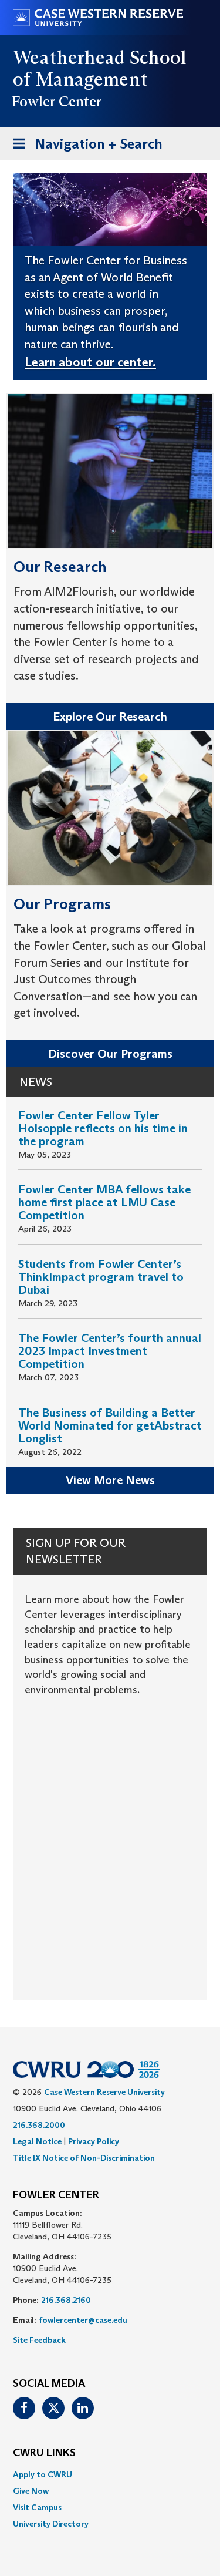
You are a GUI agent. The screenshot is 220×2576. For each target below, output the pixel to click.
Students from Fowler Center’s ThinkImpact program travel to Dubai (101, 1277)
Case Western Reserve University (104, 2092)
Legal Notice (37, 2141)
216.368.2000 (39, 2125)
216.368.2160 (66, 2300)
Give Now (31, 2491)
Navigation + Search (84, 147)
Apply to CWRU (43, 2474)
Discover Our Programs (110, 1054)
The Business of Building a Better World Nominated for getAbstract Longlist (110, 1425)
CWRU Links (44, 2453)
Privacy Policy (94, 2141)
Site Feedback (39, 2340)
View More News (110, 1480)
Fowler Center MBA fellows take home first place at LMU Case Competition (104, 1202)
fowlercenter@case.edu (83, 2320)
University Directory (51, 2524)
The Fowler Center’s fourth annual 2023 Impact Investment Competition (110, 1351)
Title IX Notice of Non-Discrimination (84, 2158)
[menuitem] (110, 2474)
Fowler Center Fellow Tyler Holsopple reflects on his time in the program (103, 1128)
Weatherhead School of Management (100, 68)
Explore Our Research (110, 717)
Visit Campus (37, 2507)
